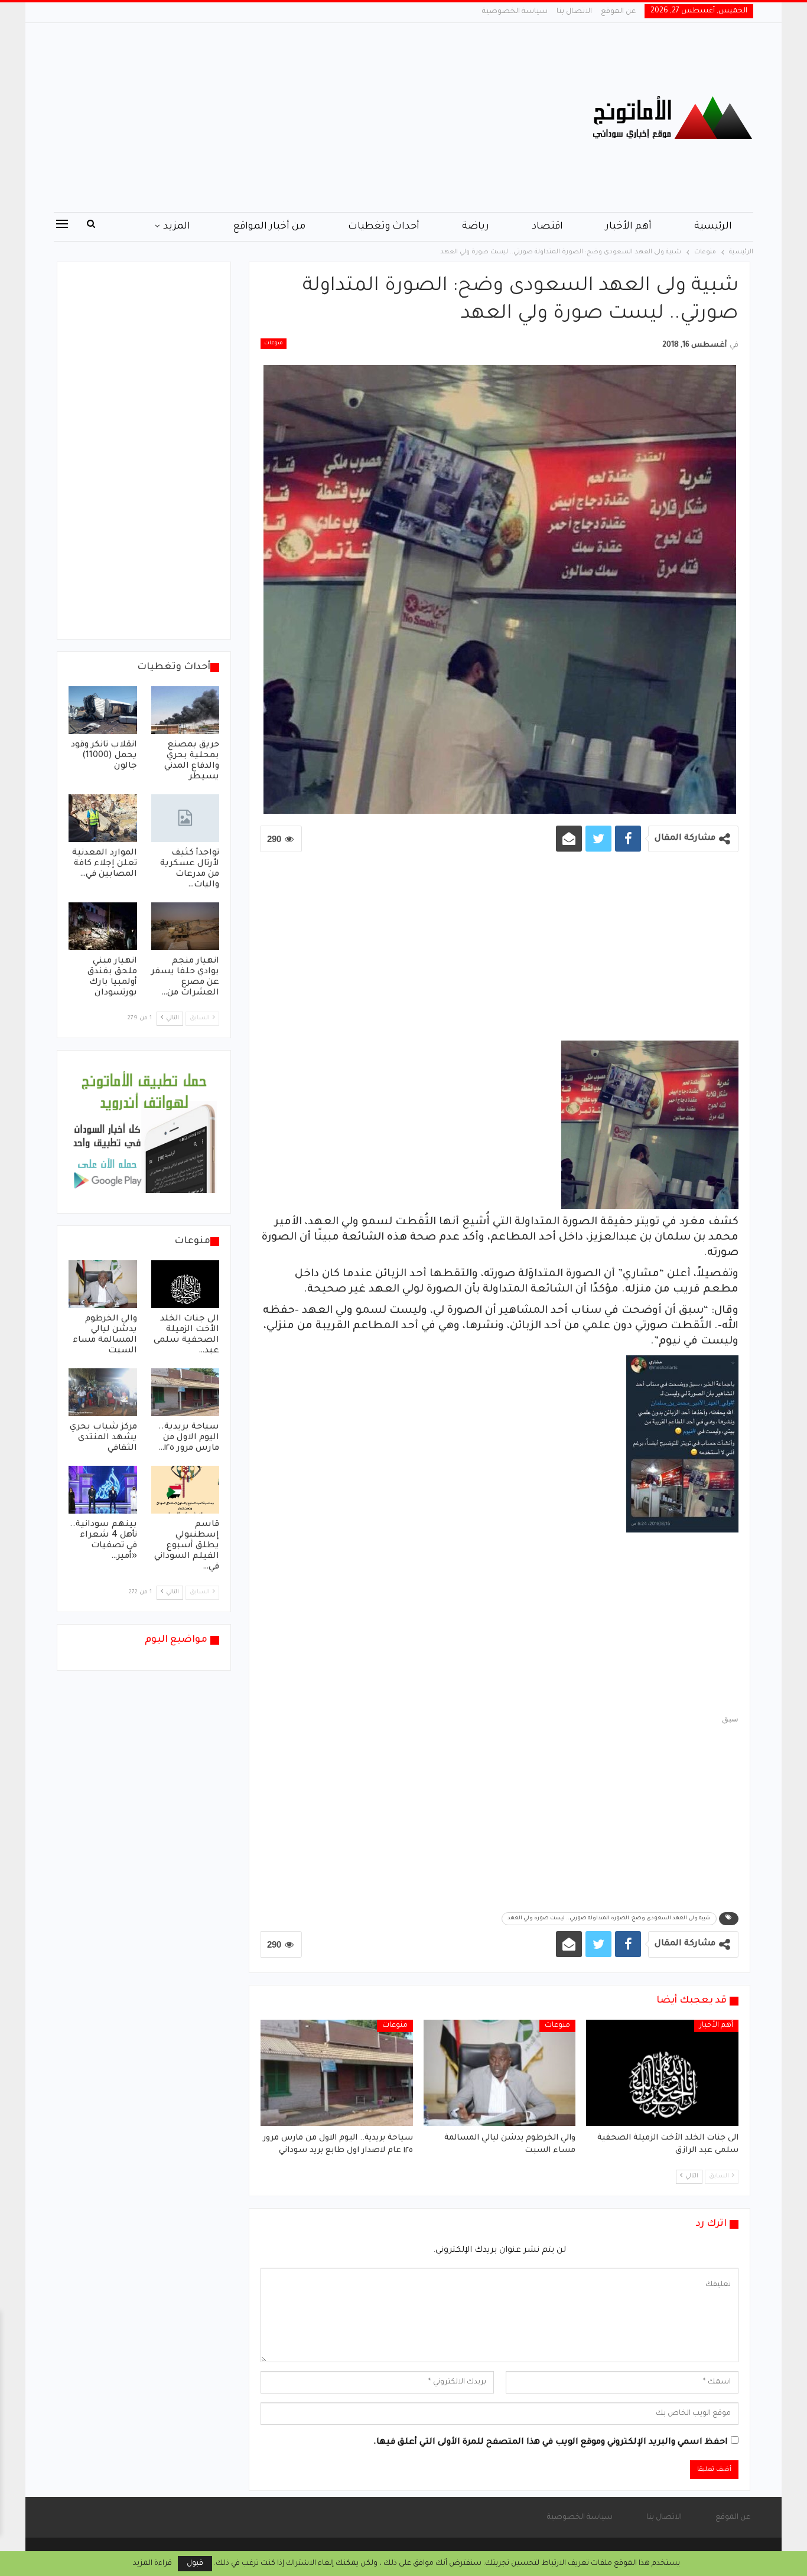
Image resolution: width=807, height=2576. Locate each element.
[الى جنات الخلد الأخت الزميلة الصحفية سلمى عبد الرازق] (662, 2073)
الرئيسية (713, 227)
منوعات (274, 344)
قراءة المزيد (152, 2564)
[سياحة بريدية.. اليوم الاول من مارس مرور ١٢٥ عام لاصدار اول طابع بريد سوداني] (337, 2073)
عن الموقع (618, 12)
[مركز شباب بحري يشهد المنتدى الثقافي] (103, 1392)
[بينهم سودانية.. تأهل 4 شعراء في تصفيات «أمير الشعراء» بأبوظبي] (103, 1490)
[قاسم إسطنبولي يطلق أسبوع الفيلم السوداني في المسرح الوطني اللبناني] (186, 1490)
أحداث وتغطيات (384, 227)
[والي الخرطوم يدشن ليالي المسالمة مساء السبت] (500, 2073)
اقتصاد (547, 227)
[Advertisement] (285, 118)
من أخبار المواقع (269, 227)
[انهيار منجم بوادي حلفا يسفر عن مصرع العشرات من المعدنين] (186, 926)
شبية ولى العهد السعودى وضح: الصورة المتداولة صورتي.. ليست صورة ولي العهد (609, 1919)
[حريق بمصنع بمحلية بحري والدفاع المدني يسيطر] (186, 710)
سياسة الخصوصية (515, 12)
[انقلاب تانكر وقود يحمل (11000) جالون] (103, 710)
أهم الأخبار (629, 227)
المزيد (177, 227)
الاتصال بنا (574, 12)
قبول (195, 2564)
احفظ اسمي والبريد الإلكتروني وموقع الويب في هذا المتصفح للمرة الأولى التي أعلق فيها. (551, 2443)
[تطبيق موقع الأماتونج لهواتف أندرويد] (144, 1133)
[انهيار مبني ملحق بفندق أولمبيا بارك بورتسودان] (103, 926)
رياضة (476, 227)
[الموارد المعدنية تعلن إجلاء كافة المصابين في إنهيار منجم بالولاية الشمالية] (103, 818)
